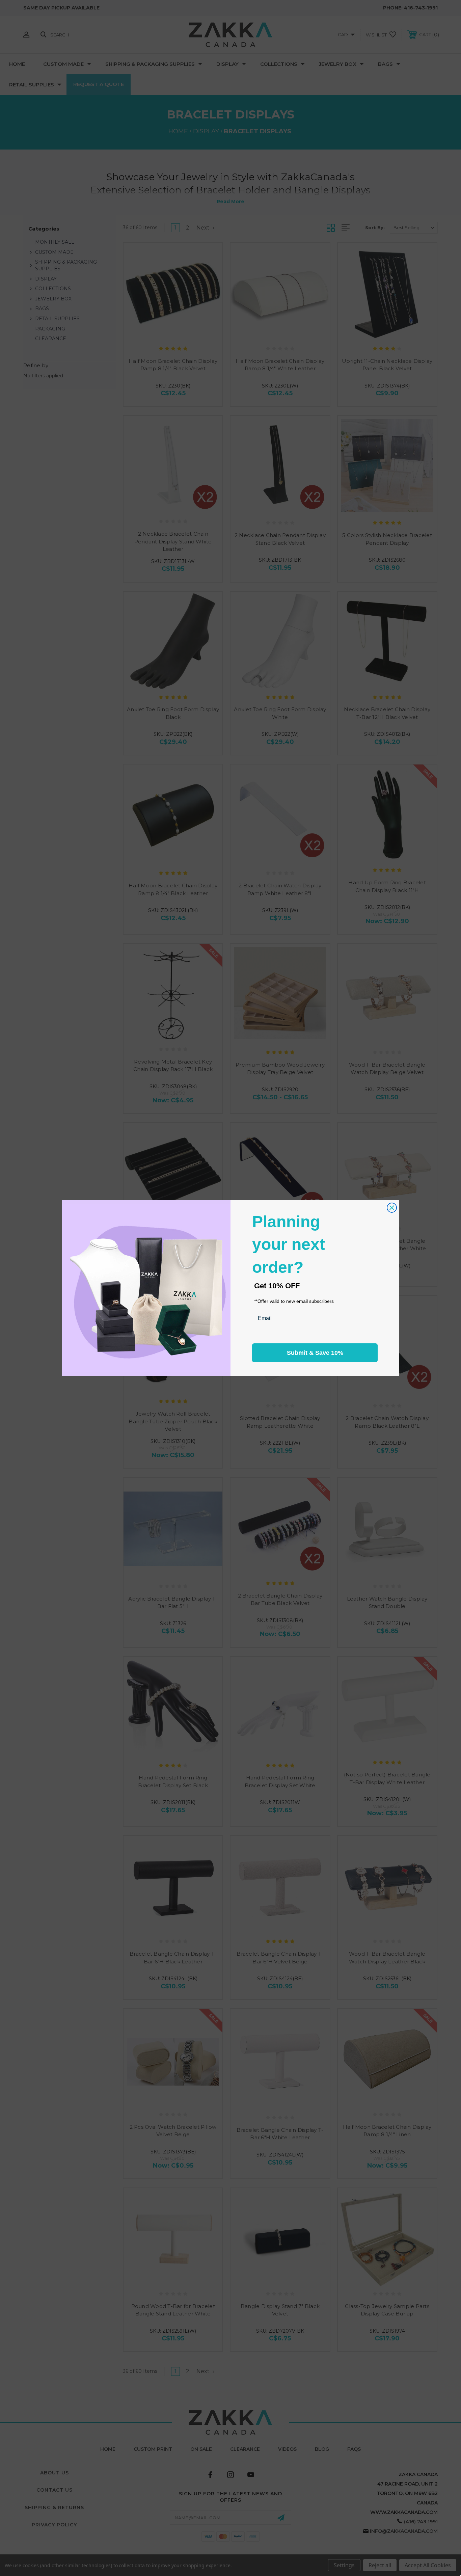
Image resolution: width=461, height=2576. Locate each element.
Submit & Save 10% (315, 1353)
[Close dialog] (392, 1208)
